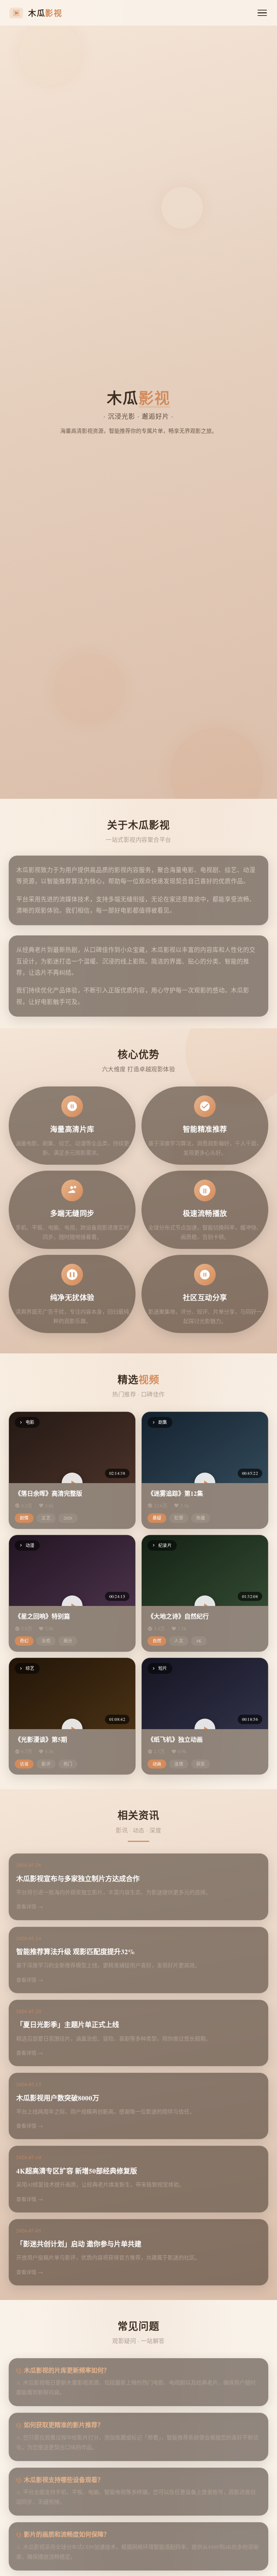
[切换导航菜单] (262, 13)
